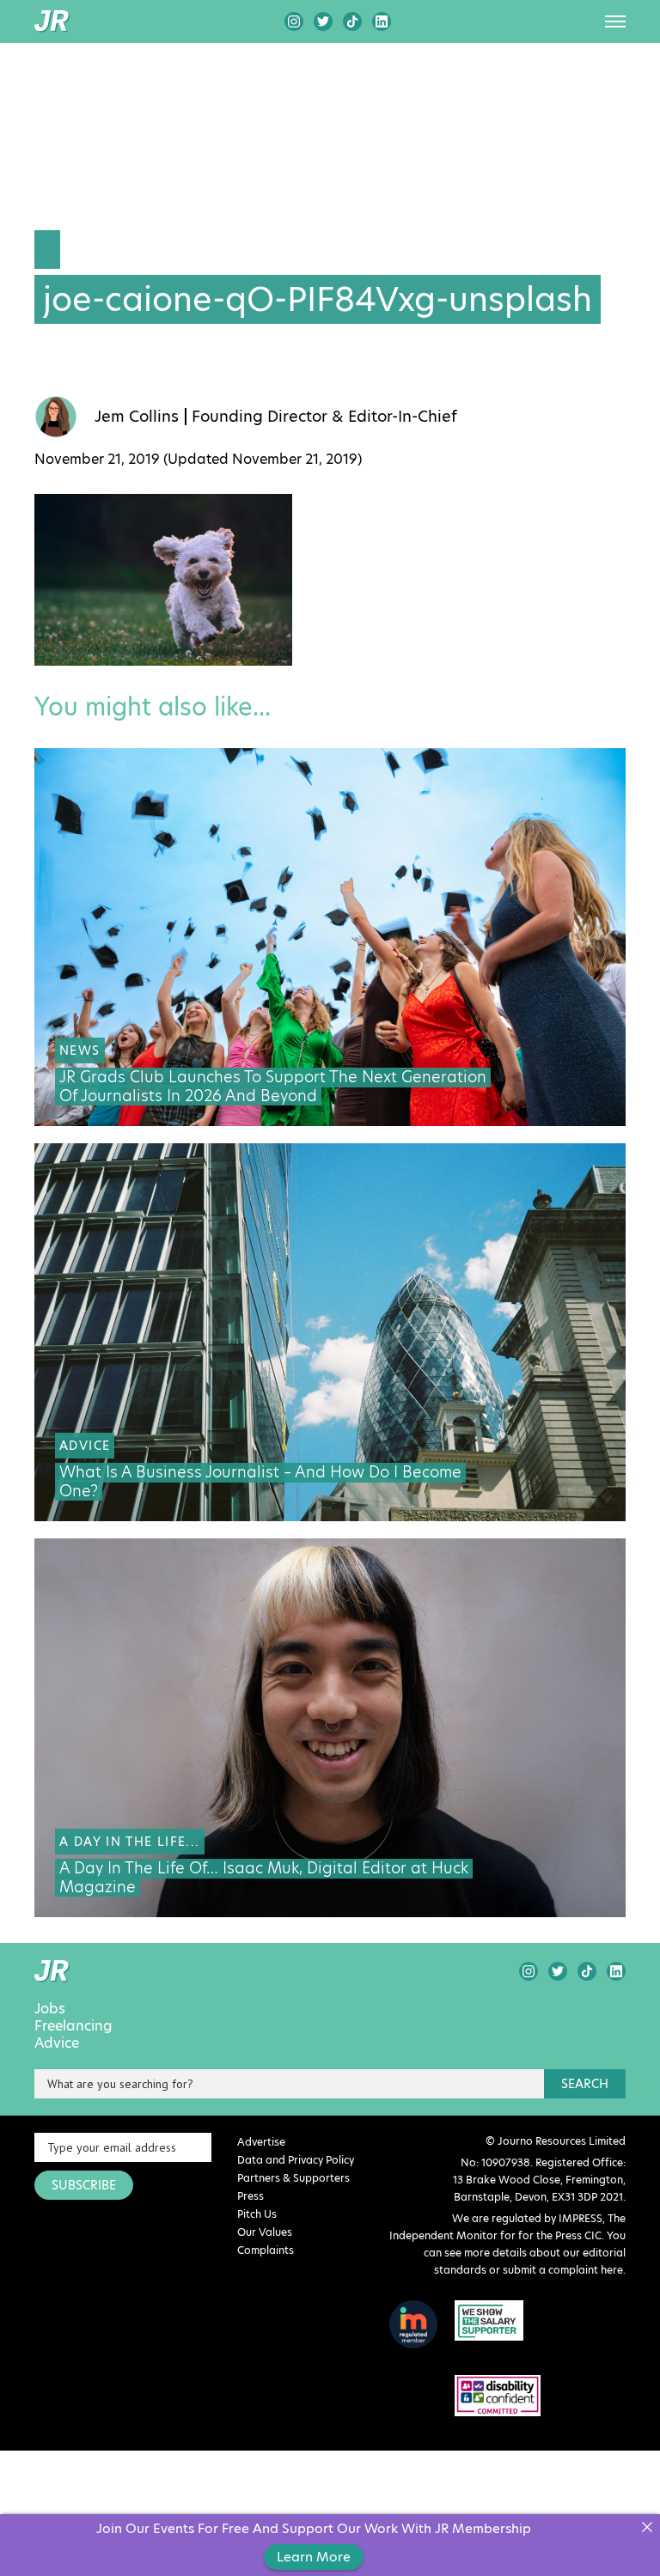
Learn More (314, 2557)
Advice (57, 2043)
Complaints (266, 2250)
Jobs (50, 2009)
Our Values (265, 2232)
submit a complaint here (563, 2270)
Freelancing (73, 2026)
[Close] (647, 2527)
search (585, 2084)
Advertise (261, 2142)
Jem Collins (137, 417)
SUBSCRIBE (84, 2185)
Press (251, 2196)
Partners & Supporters (293, 2178)
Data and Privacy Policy (296, 2160)
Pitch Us (257, 2214)
